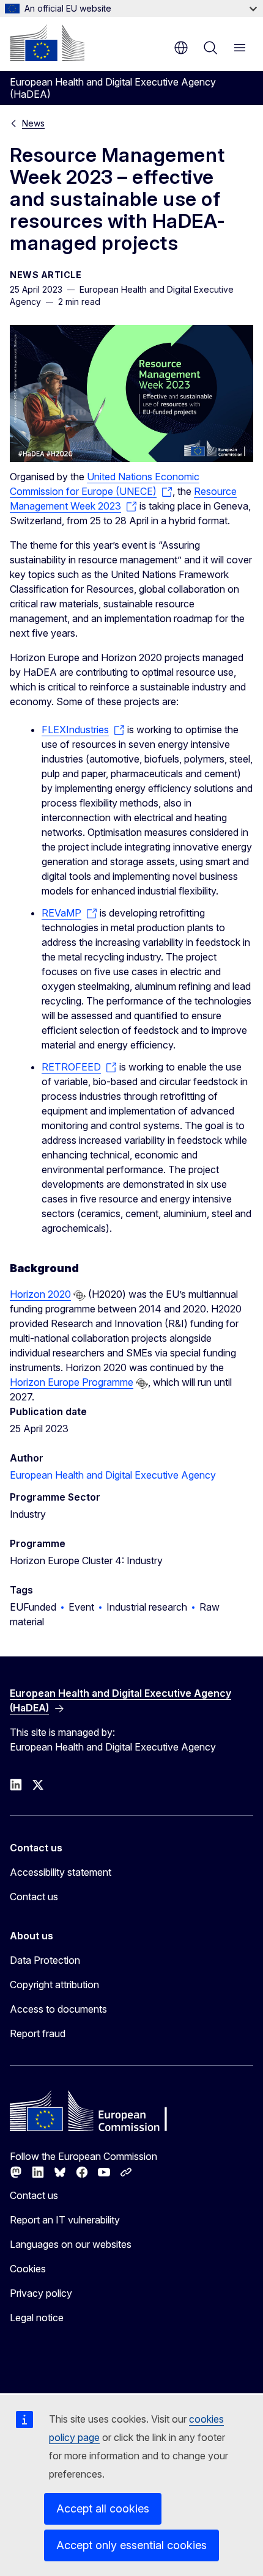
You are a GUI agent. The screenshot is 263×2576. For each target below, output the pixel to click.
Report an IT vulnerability (65, 2220)
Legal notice (37, 2318)
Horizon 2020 (40, 1294)
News (33, 123)
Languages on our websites (71, 2244)
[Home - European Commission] (47, 43)
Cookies (28, 2269)
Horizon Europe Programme (72, 1382)
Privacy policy (41, 2293)
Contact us (34, 1897)
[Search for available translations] (80, 1295)
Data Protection (45, 1960)
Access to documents (58, 2009)
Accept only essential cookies (131, 2545)
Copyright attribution (54, 1985)
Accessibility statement (61, 1872)
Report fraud (38, 2033)
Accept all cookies (103, 2508)
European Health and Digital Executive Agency (113, 1475)
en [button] (181, 48)
